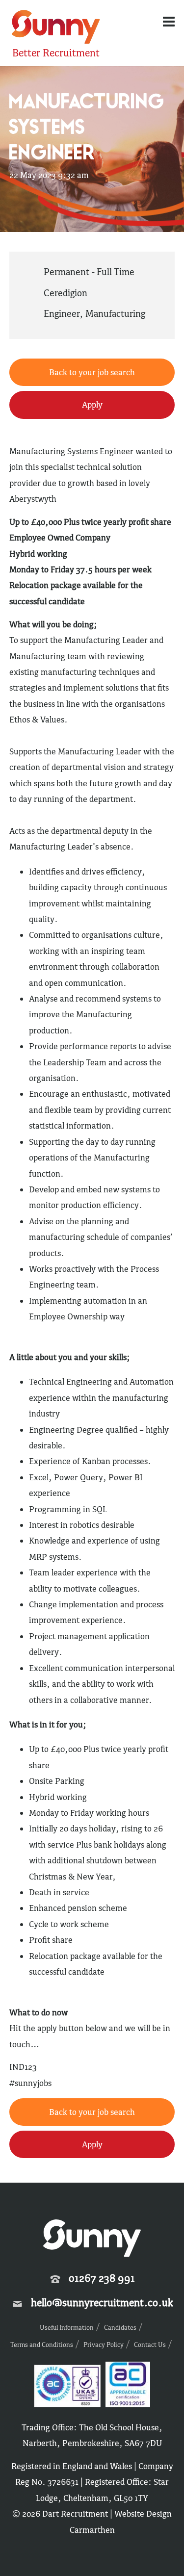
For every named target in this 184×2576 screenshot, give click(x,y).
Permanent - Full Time (89, 272)
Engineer (62, 313)
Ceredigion (66, 293)
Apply (92, 405)
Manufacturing (115, 313)
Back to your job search (92, 372)
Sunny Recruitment (54, 28)
